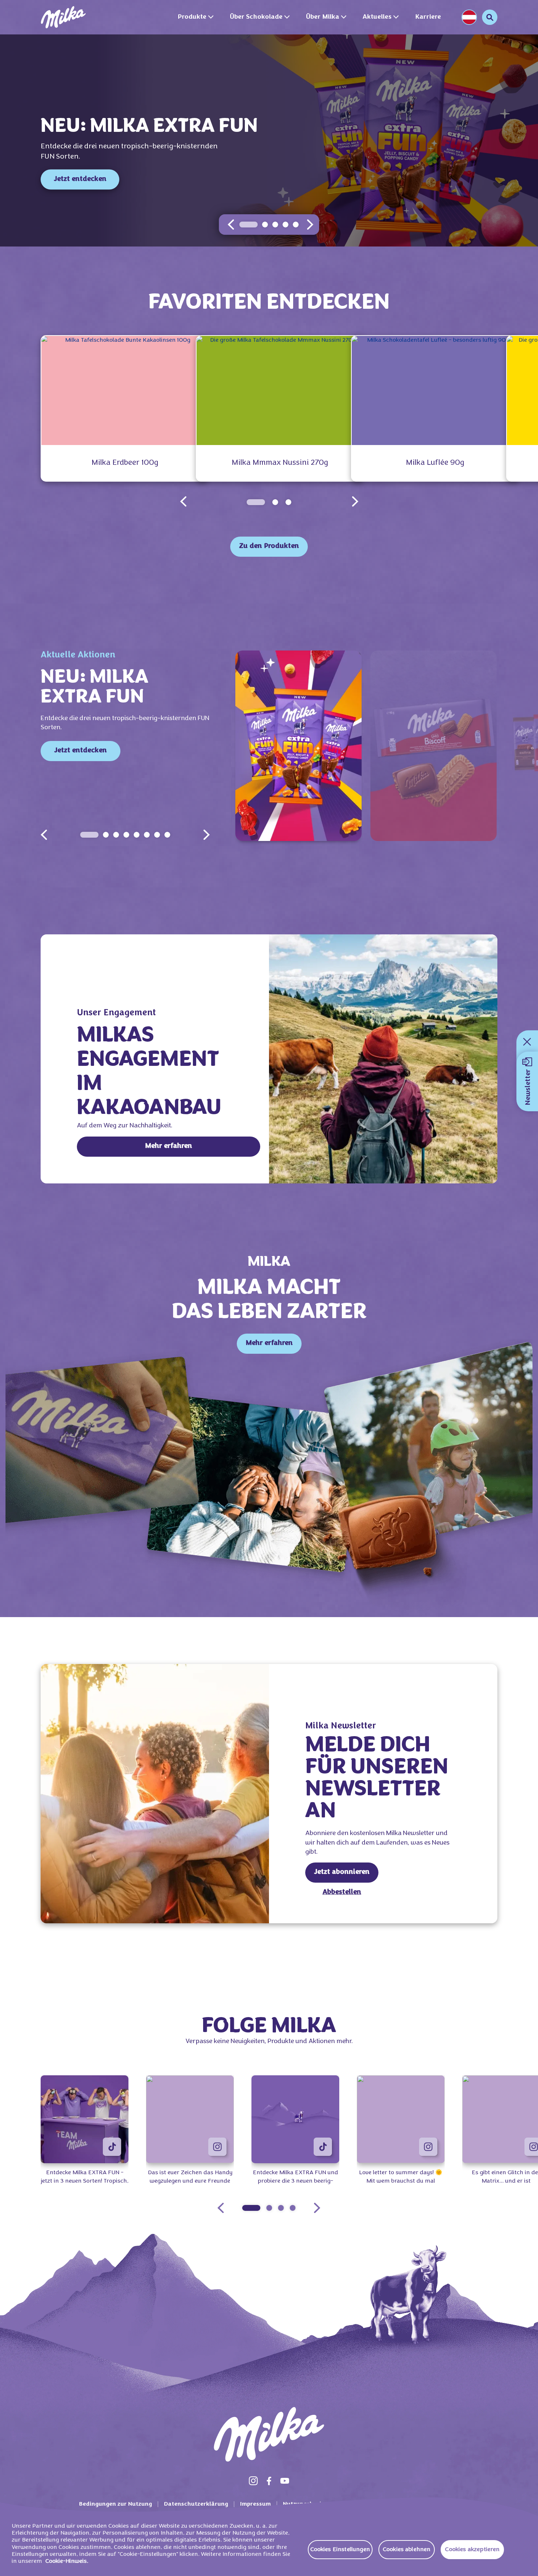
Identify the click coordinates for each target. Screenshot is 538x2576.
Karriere (428, 17)
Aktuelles (377, 17)
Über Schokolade (256, 17)
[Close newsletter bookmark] (527, 1042)
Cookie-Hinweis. (67, 2561)
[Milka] (63, 17)
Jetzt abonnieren (342, 1872)
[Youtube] (285, 2481)
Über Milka (323, 17)
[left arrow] (231, 225)
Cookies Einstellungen (340, 2550)
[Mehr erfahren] (383, 1059)
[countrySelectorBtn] (469, 17)
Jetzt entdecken (80, 179)
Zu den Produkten (269, 546)
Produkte (192, 17)
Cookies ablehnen (407, 2550)
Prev (44, 835)
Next (206, 835)
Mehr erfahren (169, 1146)
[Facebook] (269, 2481)
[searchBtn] (490, 17)
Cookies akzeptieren (472, 2550)
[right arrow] (310, 225)
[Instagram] (253, 2481)
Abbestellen (342, 1892)
